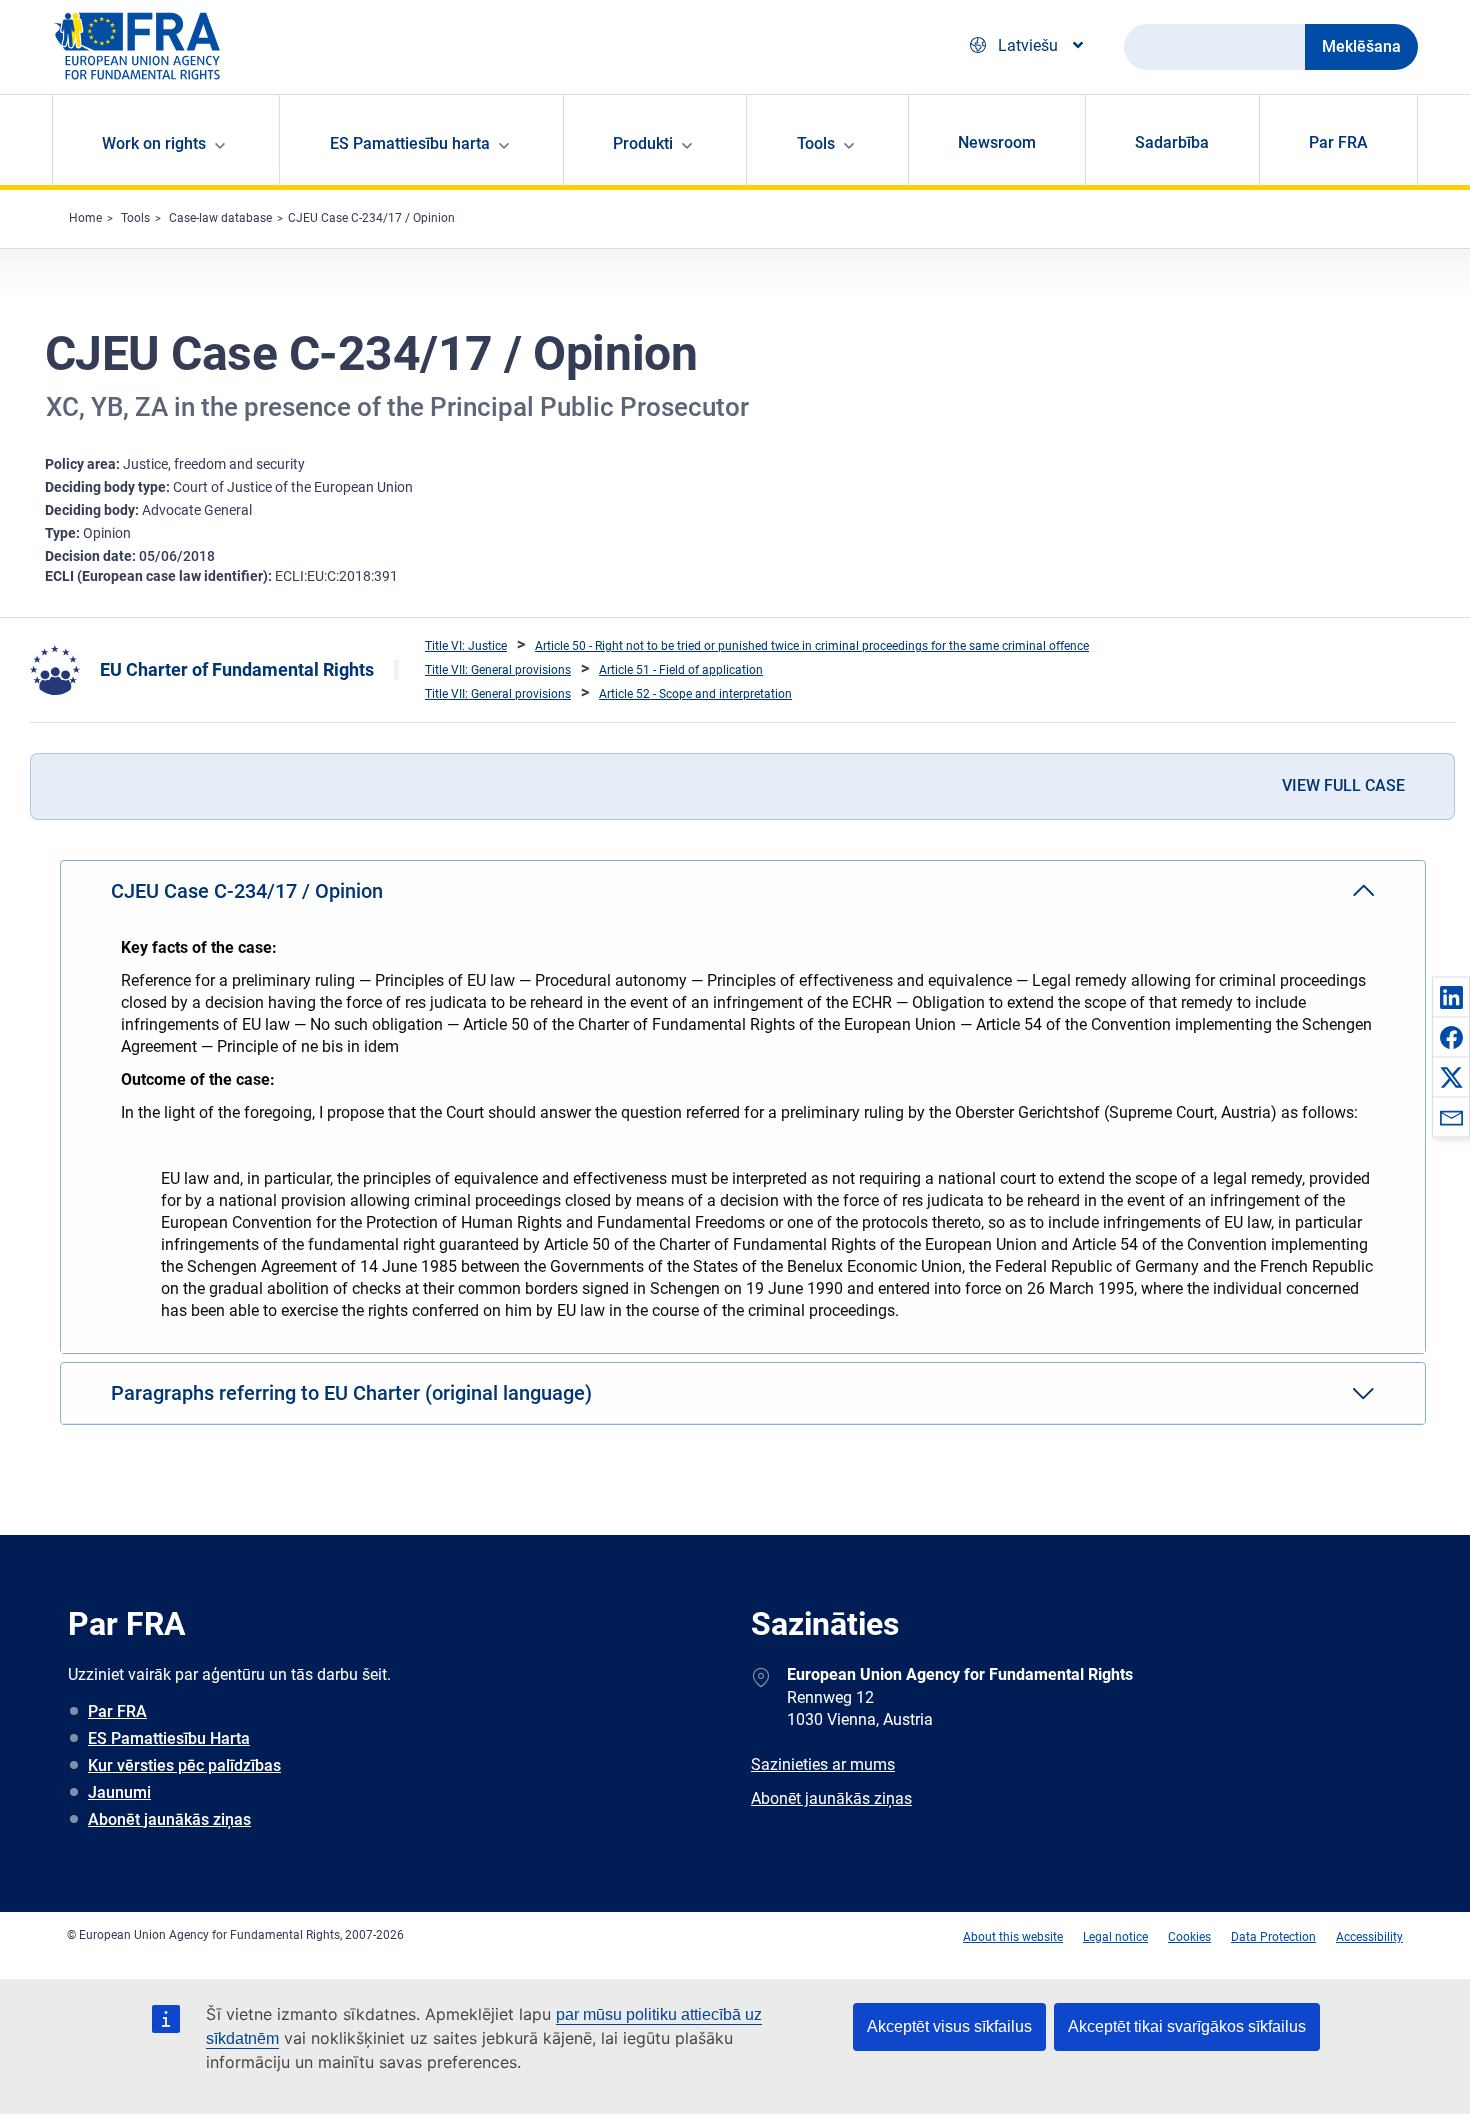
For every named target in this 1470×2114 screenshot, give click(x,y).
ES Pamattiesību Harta (169, 1738)
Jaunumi (119, 1792)
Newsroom (997, 142)
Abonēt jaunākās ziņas (169, 1819)
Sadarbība (1172, 142)
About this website (1013, 1937)
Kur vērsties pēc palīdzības (184, 1765)
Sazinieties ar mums (823, 1764)
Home (85, 218)
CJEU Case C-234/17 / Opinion (371, 218)
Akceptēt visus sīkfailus (949, 2026)
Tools (135, 218)
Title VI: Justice (466, 646)
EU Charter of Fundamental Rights (237, 669)
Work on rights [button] (154, 143)
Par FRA (1338, 142)
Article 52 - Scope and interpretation (695, 694)
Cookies (1189, 1937)
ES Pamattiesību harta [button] (410, 143)
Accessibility (1369, 1937)
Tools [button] (816, 143)
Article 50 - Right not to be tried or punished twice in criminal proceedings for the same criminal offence (812, 646)
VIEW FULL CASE (1343, 785)
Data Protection (1273, 1937)
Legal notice (1115, 1937)
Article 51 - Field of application (681, 670)
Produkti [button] (643, 143)
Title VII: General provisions (498, 670)
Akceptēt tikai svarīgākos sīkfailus (1187, 2026)
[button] (1451, 997)
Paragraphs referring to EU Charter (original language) (351, 1393)
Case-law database (220, 218)
